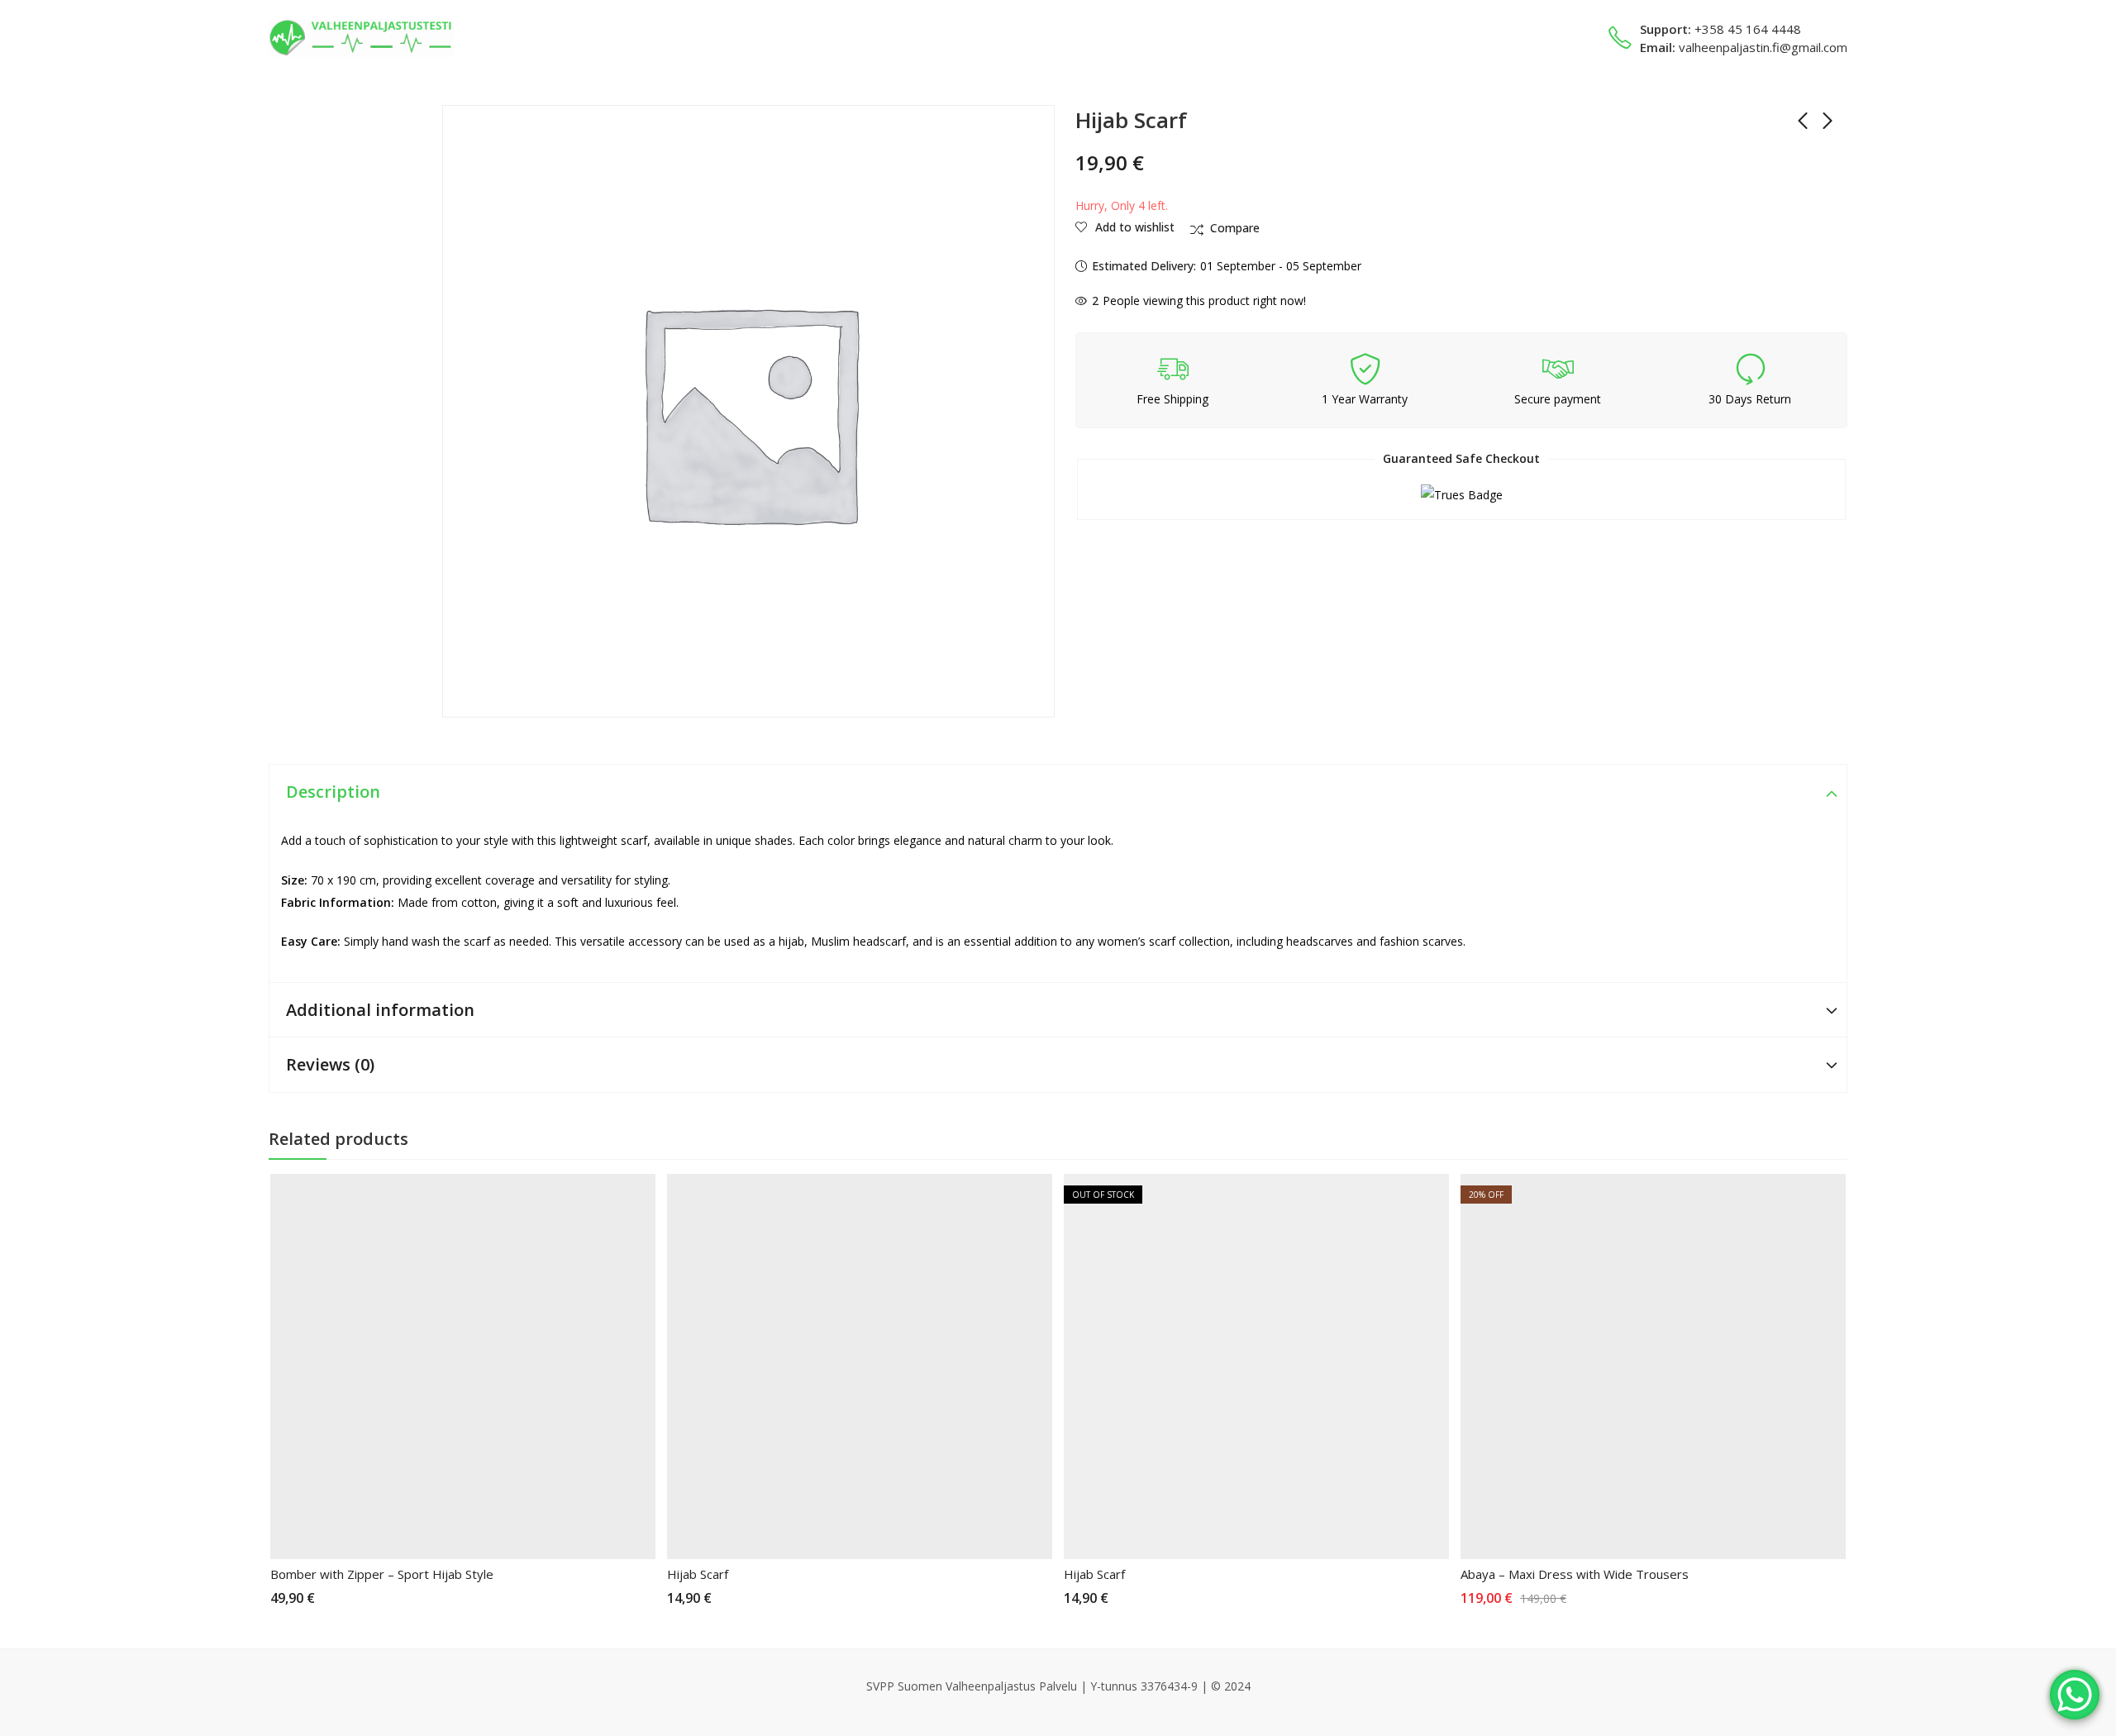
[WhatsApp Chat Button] (2075, 1695)
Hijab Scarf (698, 1574)
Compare (1235, 228)
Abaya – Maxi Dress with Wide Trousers (1575, 1574)
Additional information (380, 1010)
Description (333, 792)
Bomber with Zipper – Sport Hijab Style (382, 1574)
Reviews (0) (330, 1064)
